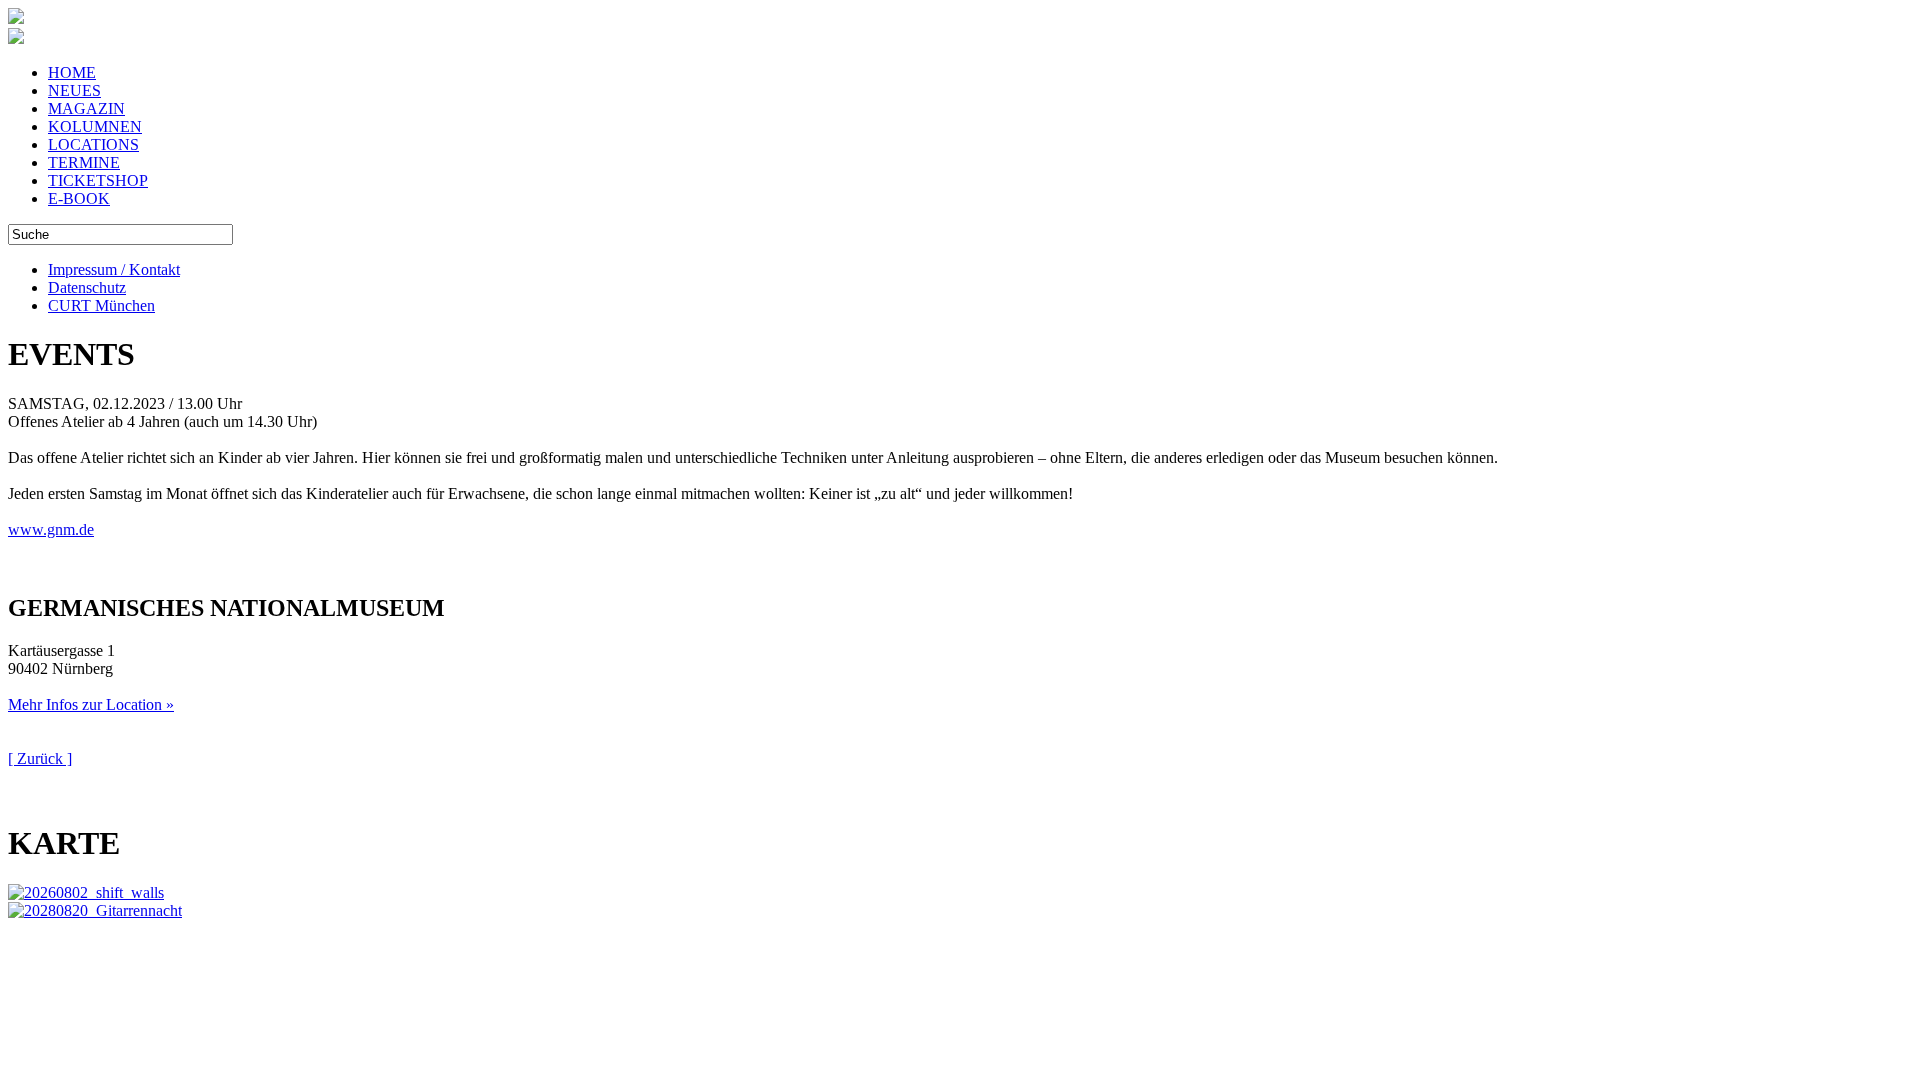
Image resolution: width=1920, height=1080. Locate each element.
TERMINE (84, 162)
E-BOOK (79, 198)
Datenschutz (87, 287)
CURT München (101, 305)
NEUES (74, 90)
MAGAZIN (86, 108)
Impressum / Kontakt (114, 269)
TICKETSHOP (98, 180)
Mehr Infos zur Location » (91, 704)
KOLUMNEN (95, 126)
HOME (72, 72)
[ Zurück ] (40, 758)
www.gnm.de (51, 529)
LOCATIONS (93, 144)
